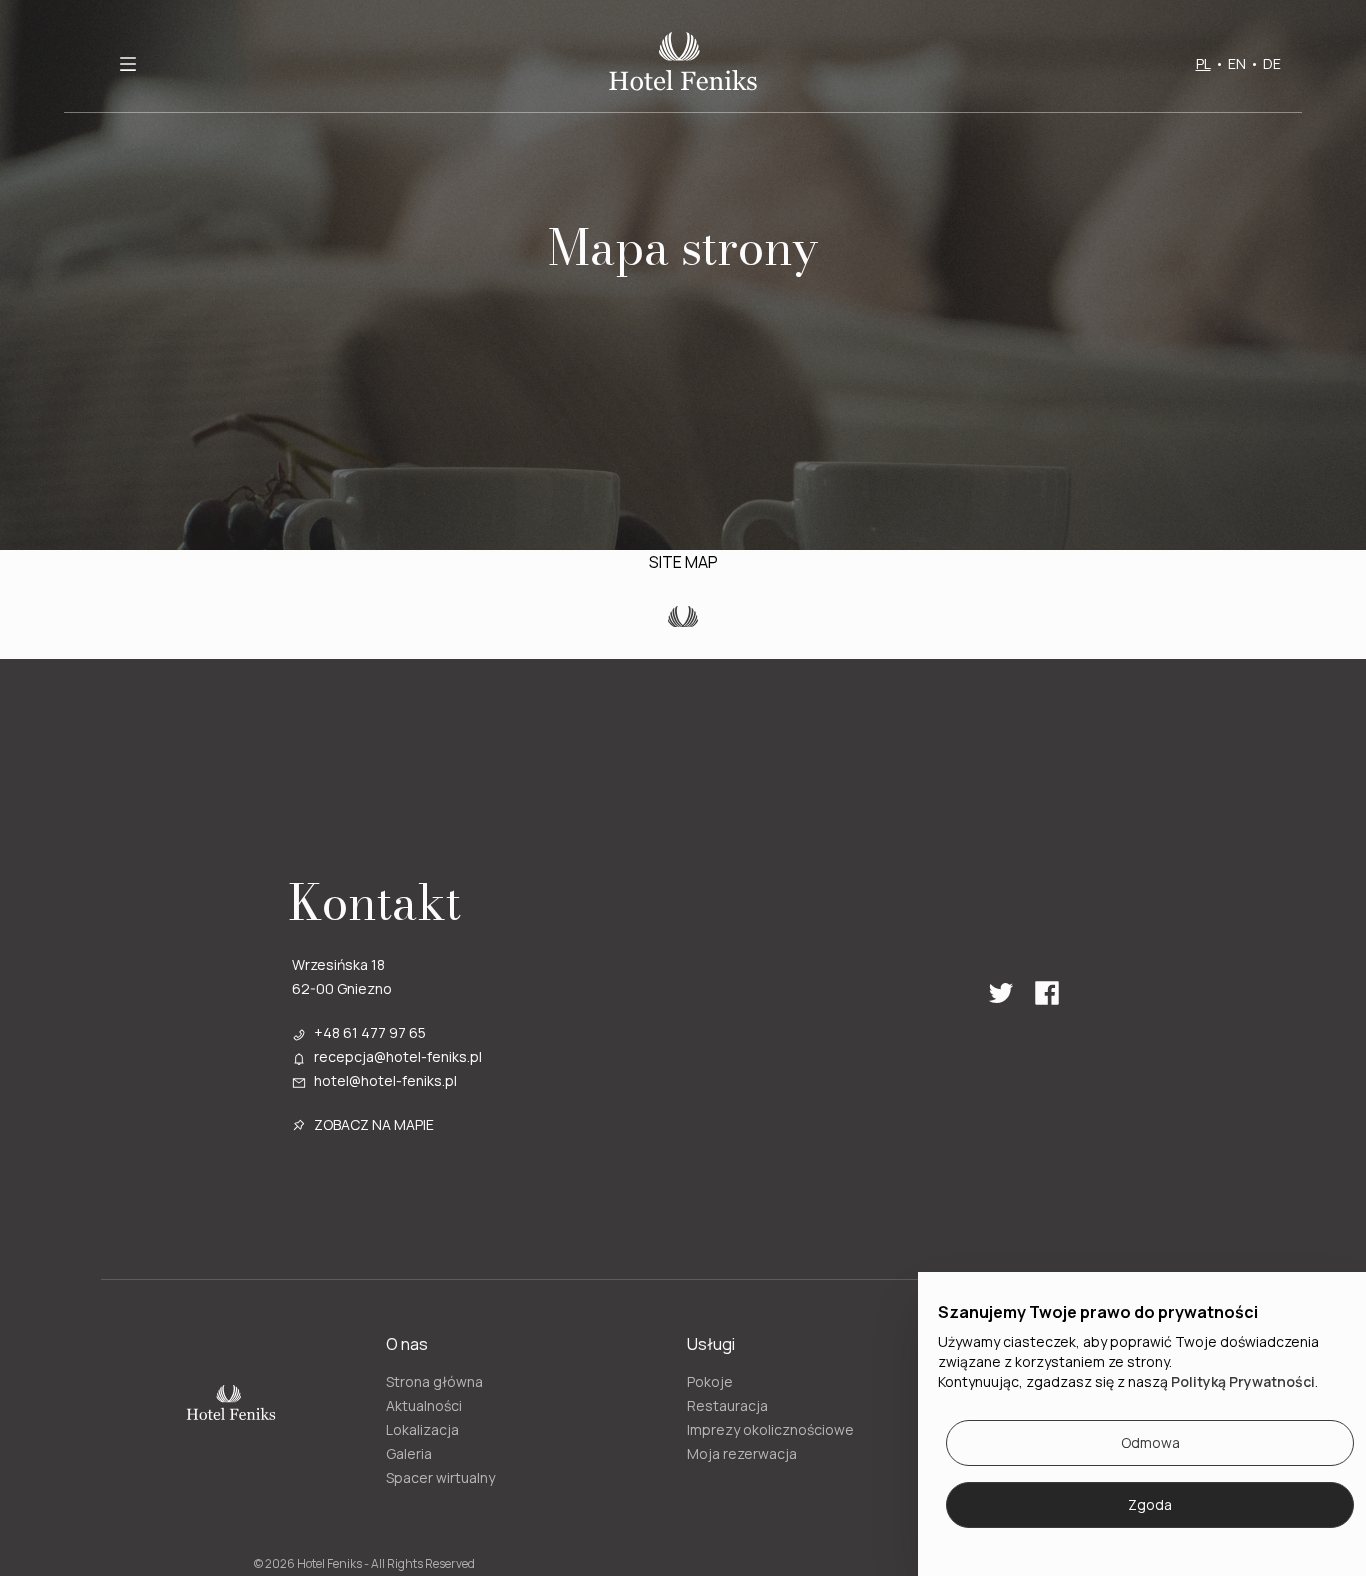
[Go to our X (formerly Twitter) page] (1001, 993)
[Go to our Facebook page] (1047, 993)
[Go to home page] (683, 64)
